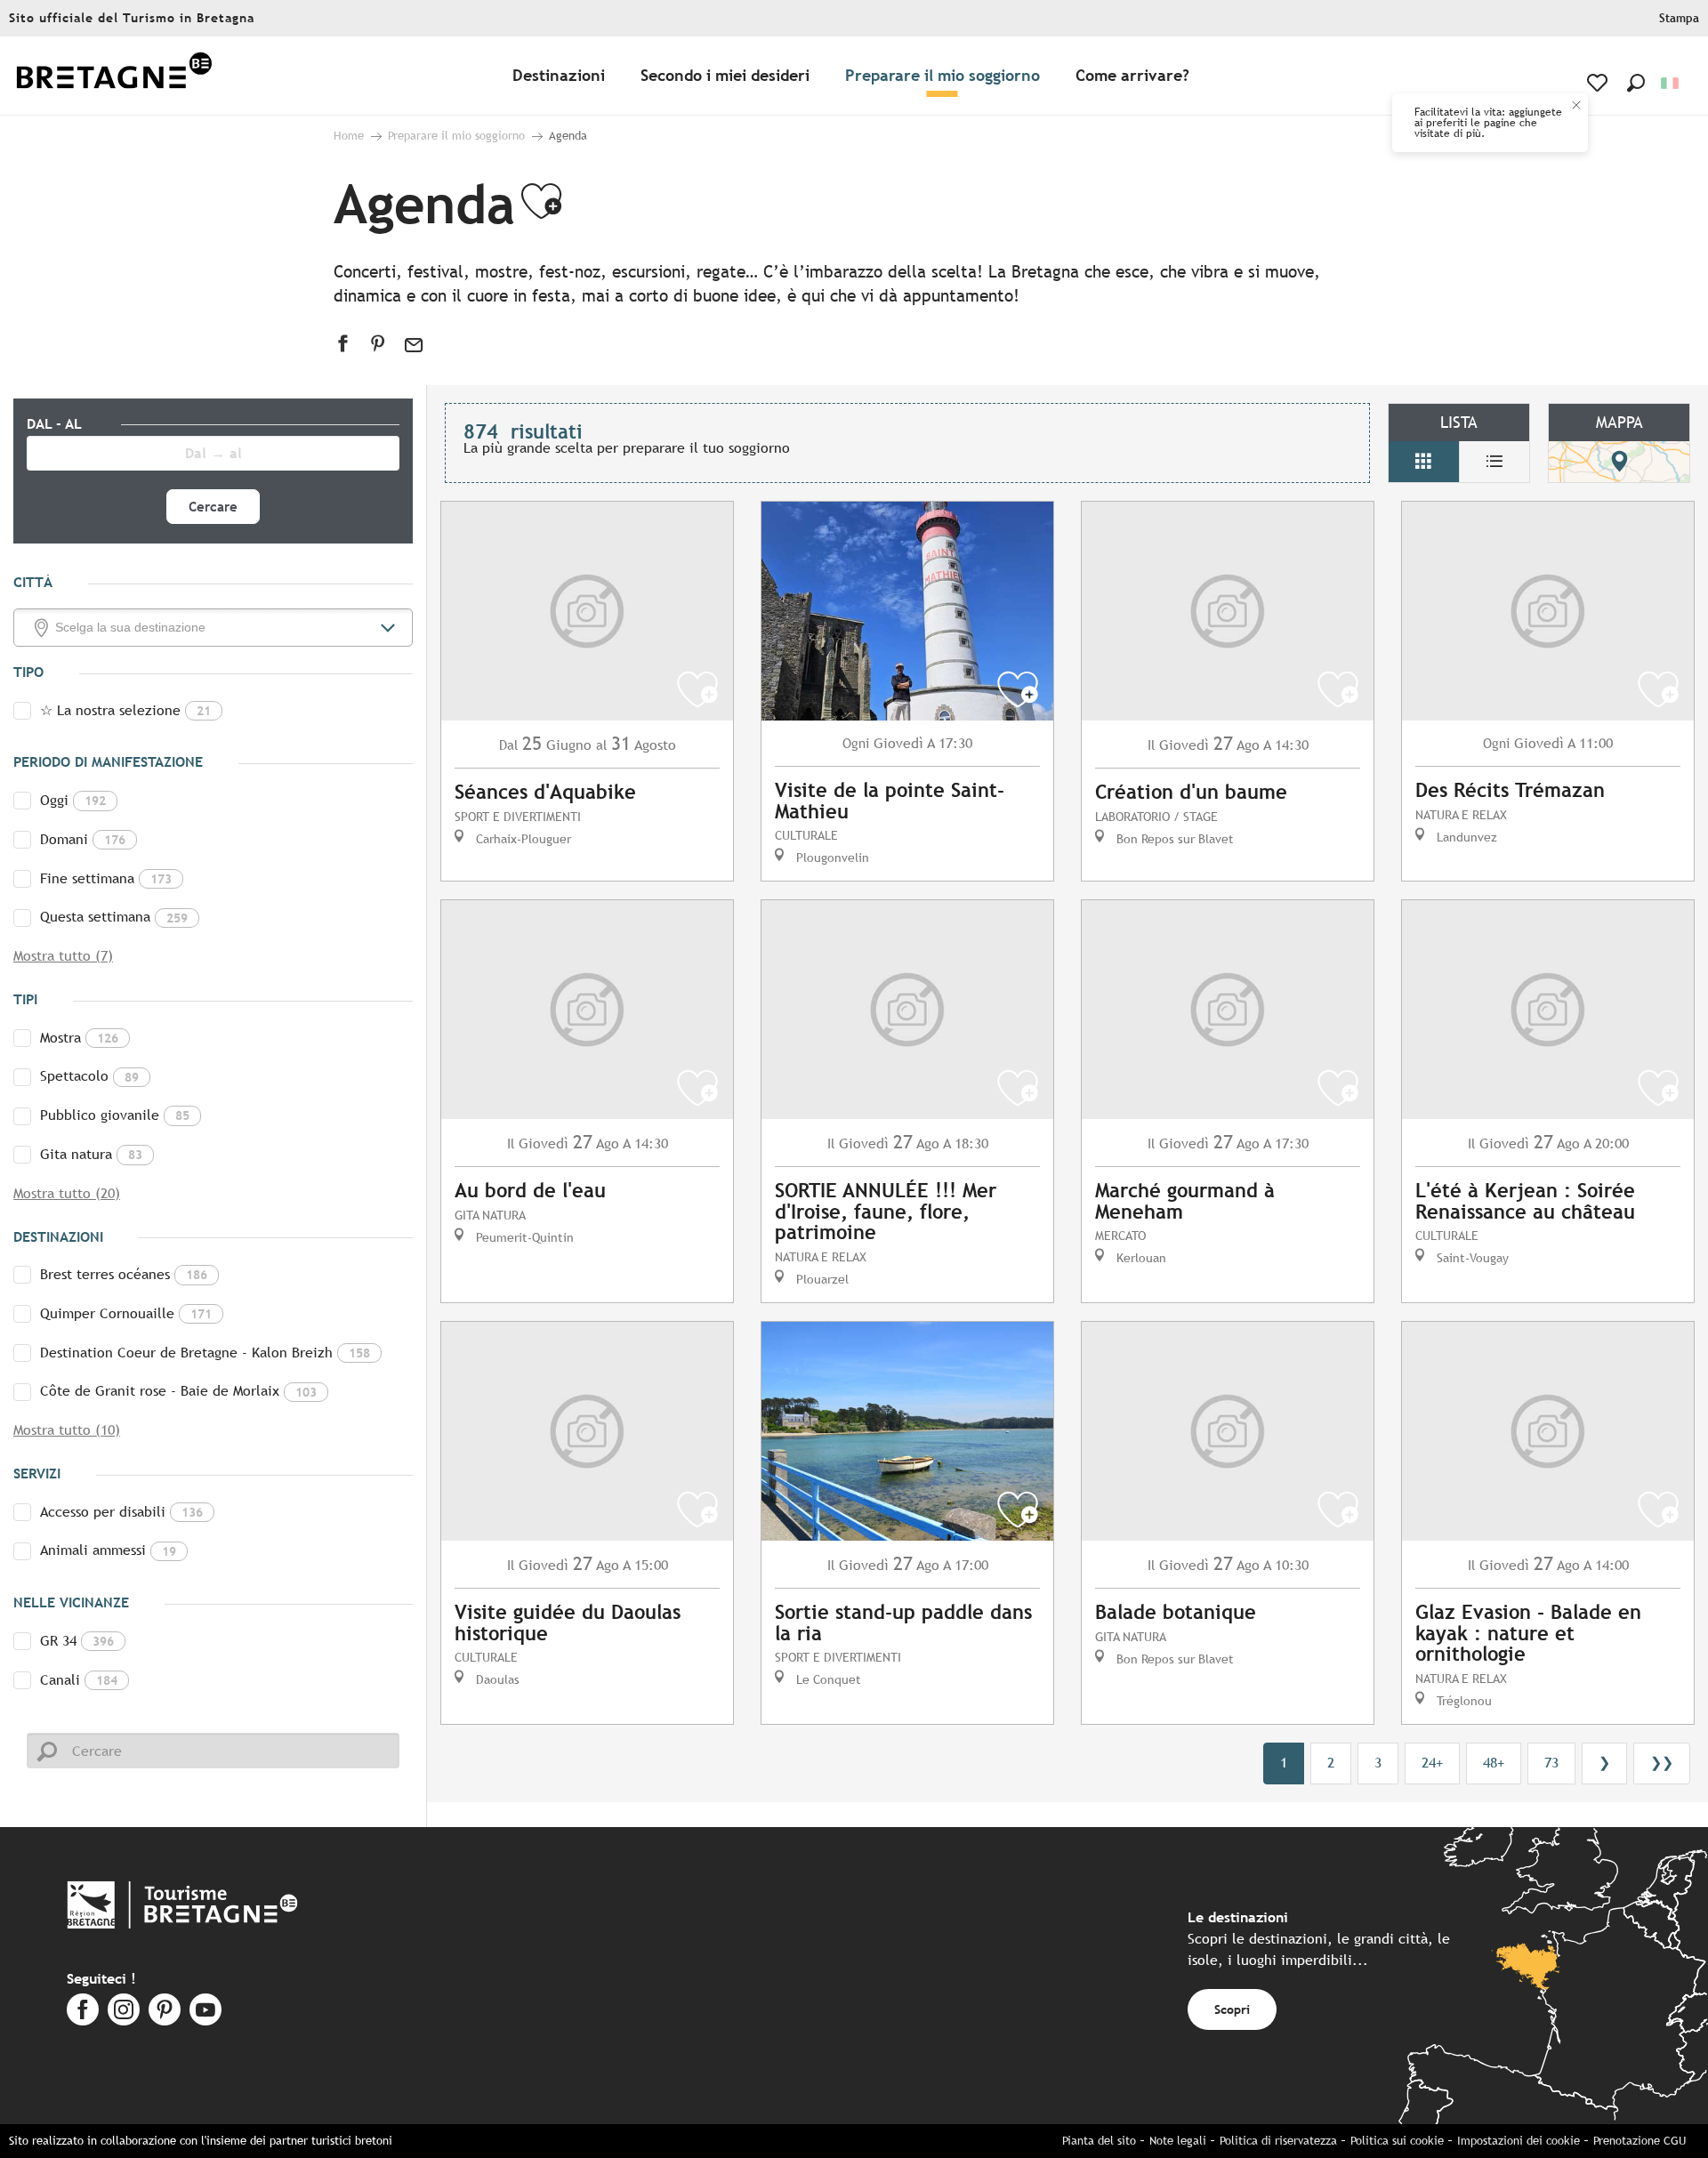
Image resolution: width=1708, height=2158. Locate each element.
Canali (79, 1680)
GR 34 (77, 1641)
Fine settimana (106, 878)
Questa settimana (114, 917)
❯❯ (1662, 1763)
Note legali (1178, 2141)
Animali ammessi (108, 1550)
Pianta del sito (1099, 2141)
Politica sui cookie (1397, 2141)
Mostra (79, 1038)
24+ (1432, 1763)
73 (1551, 1763)
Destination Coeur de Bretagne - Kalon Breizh (205, 1353)
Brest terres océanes (124, 1274)
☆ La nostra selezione (125, 710)
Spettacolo (89, 1076)
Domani (83, 839)
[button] (1636, 83)
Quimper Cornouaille (126, 1313)
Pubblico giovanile (115, 1115)
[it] (1671, 83)
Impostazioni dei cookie (1519, 2141)
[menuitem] (114, 76)
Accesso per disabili (121, 1512)
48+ (1494, 1763)
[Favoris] (1599, 83)
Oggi (73, 800)
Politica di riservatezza (1278, 2141)
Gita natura (91, 1154)
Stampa (1679, 18)
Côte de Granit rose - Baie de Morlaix (178, 1391)
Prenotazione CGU (1640, 2141)
